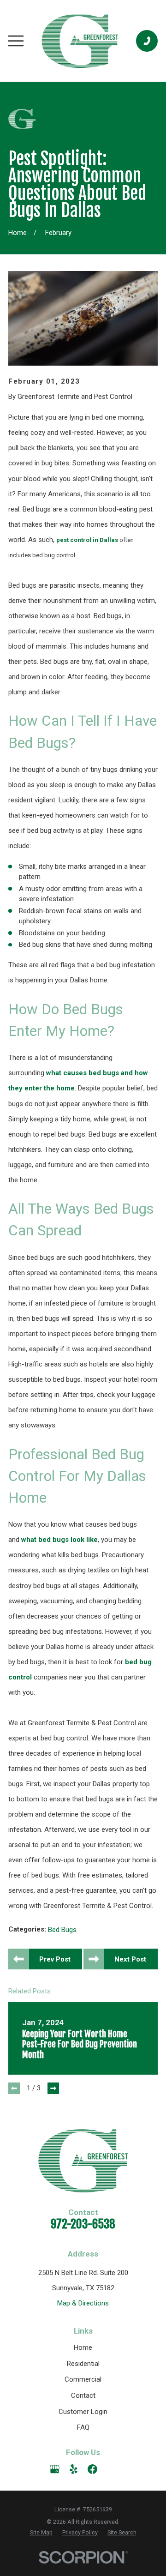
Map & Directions (83, 2303)
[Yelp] (74, 2469)
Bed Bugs (62, 1930)
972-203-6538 (83, 2224)
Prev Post (55, 1959)
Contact (83, 2395)
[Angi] (111, 2469)
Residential (83, 2364)
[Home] (80, 41)
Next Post (130, 1959)
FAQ (83, 2427)
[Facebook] (92, 2469)
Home (83, 2347)
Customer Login (83, 2412)
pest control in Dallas (87, 540)
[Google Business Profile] (55, 2469)
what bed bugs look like (59, 1540)
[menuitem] (41, 2533)
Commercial (83, 2379)
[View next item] (53, 2088)
